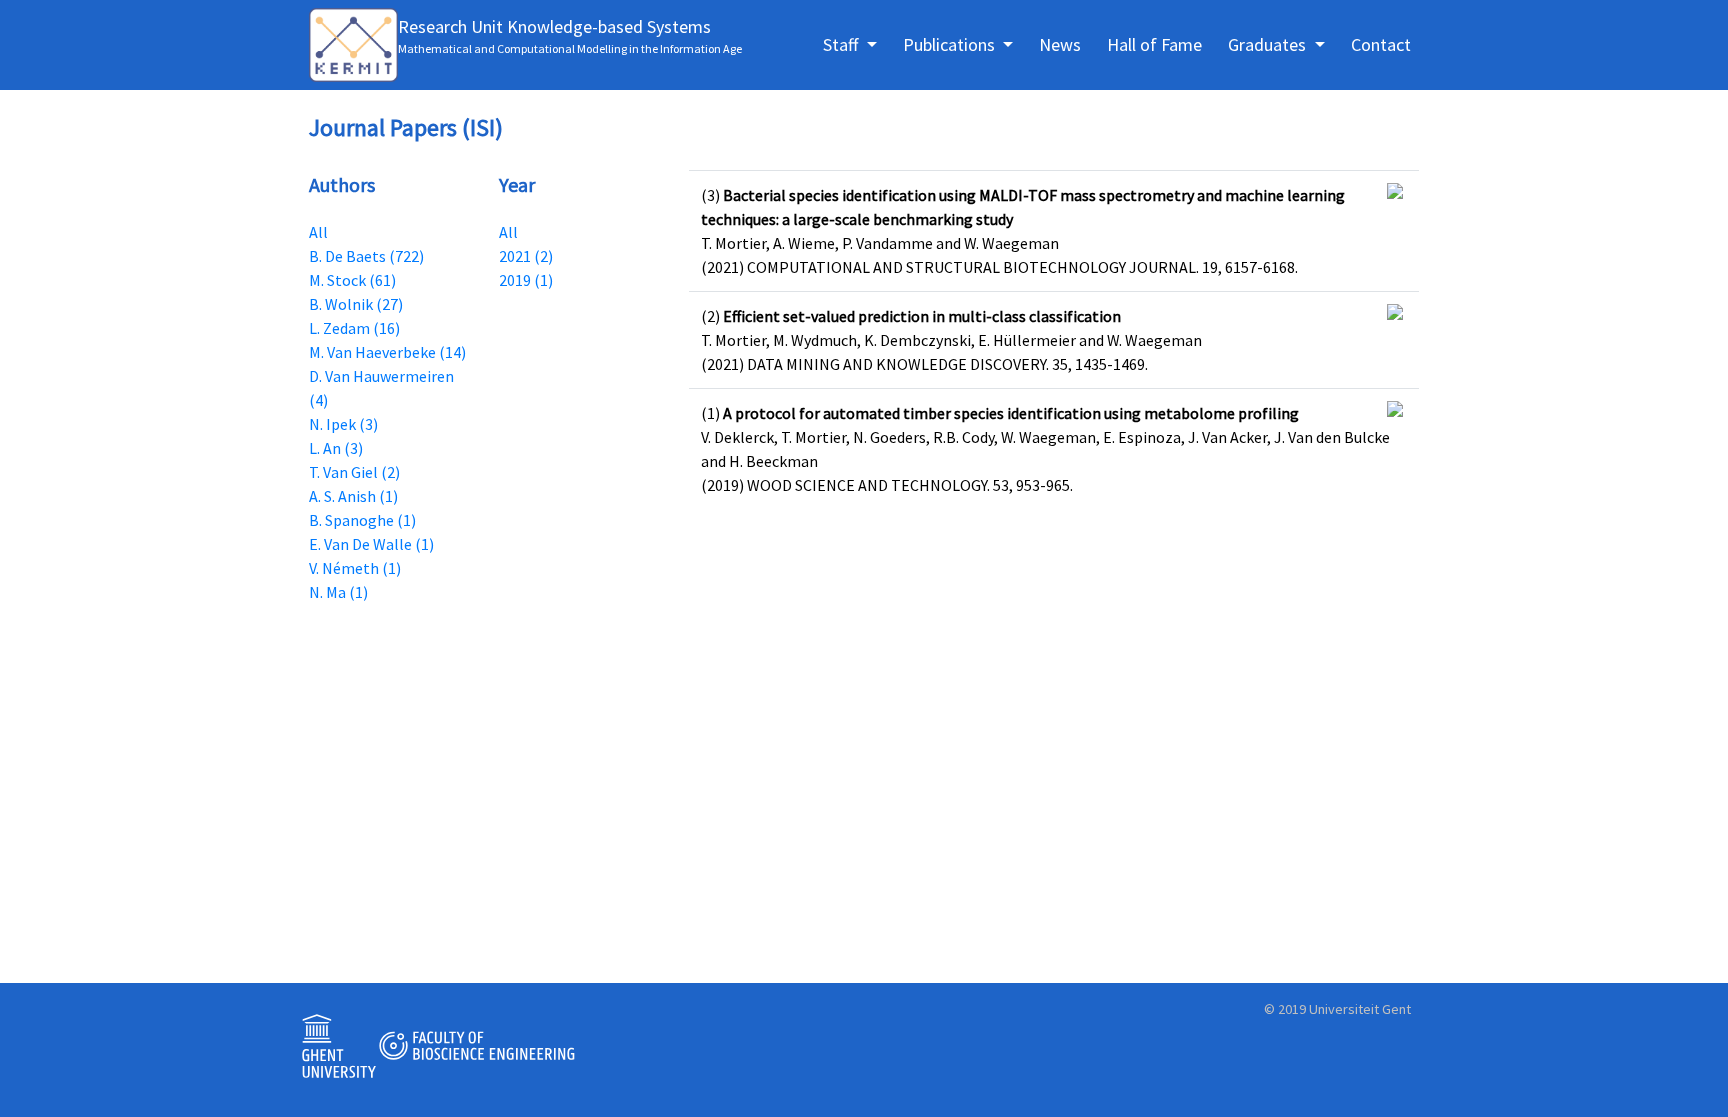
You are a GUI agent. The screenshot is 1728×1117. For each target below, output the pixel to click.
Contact (1381, 44)
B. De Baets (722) (366, 256)
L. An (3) (336, 448)
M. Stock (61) (352, 280)
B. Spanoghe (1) (362, 520)
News (1060, 44)
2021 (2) (526, 256)
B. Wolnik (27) (356, 304)
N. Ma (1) (338, 592)
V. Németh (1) (355, 568)
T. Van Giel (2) (354, 472)
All (318, 232)
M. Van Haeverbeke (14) (387, 352)
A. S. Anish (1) (353, 496)
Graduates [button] (1269, 44)
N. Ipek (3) (343, 424)
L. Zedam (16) (354, 328)
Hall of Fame (1154, 44)
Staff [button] (842, 44)
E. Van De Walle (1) (371, 544)
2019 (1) (526, 280)
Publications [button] (951, 44)
